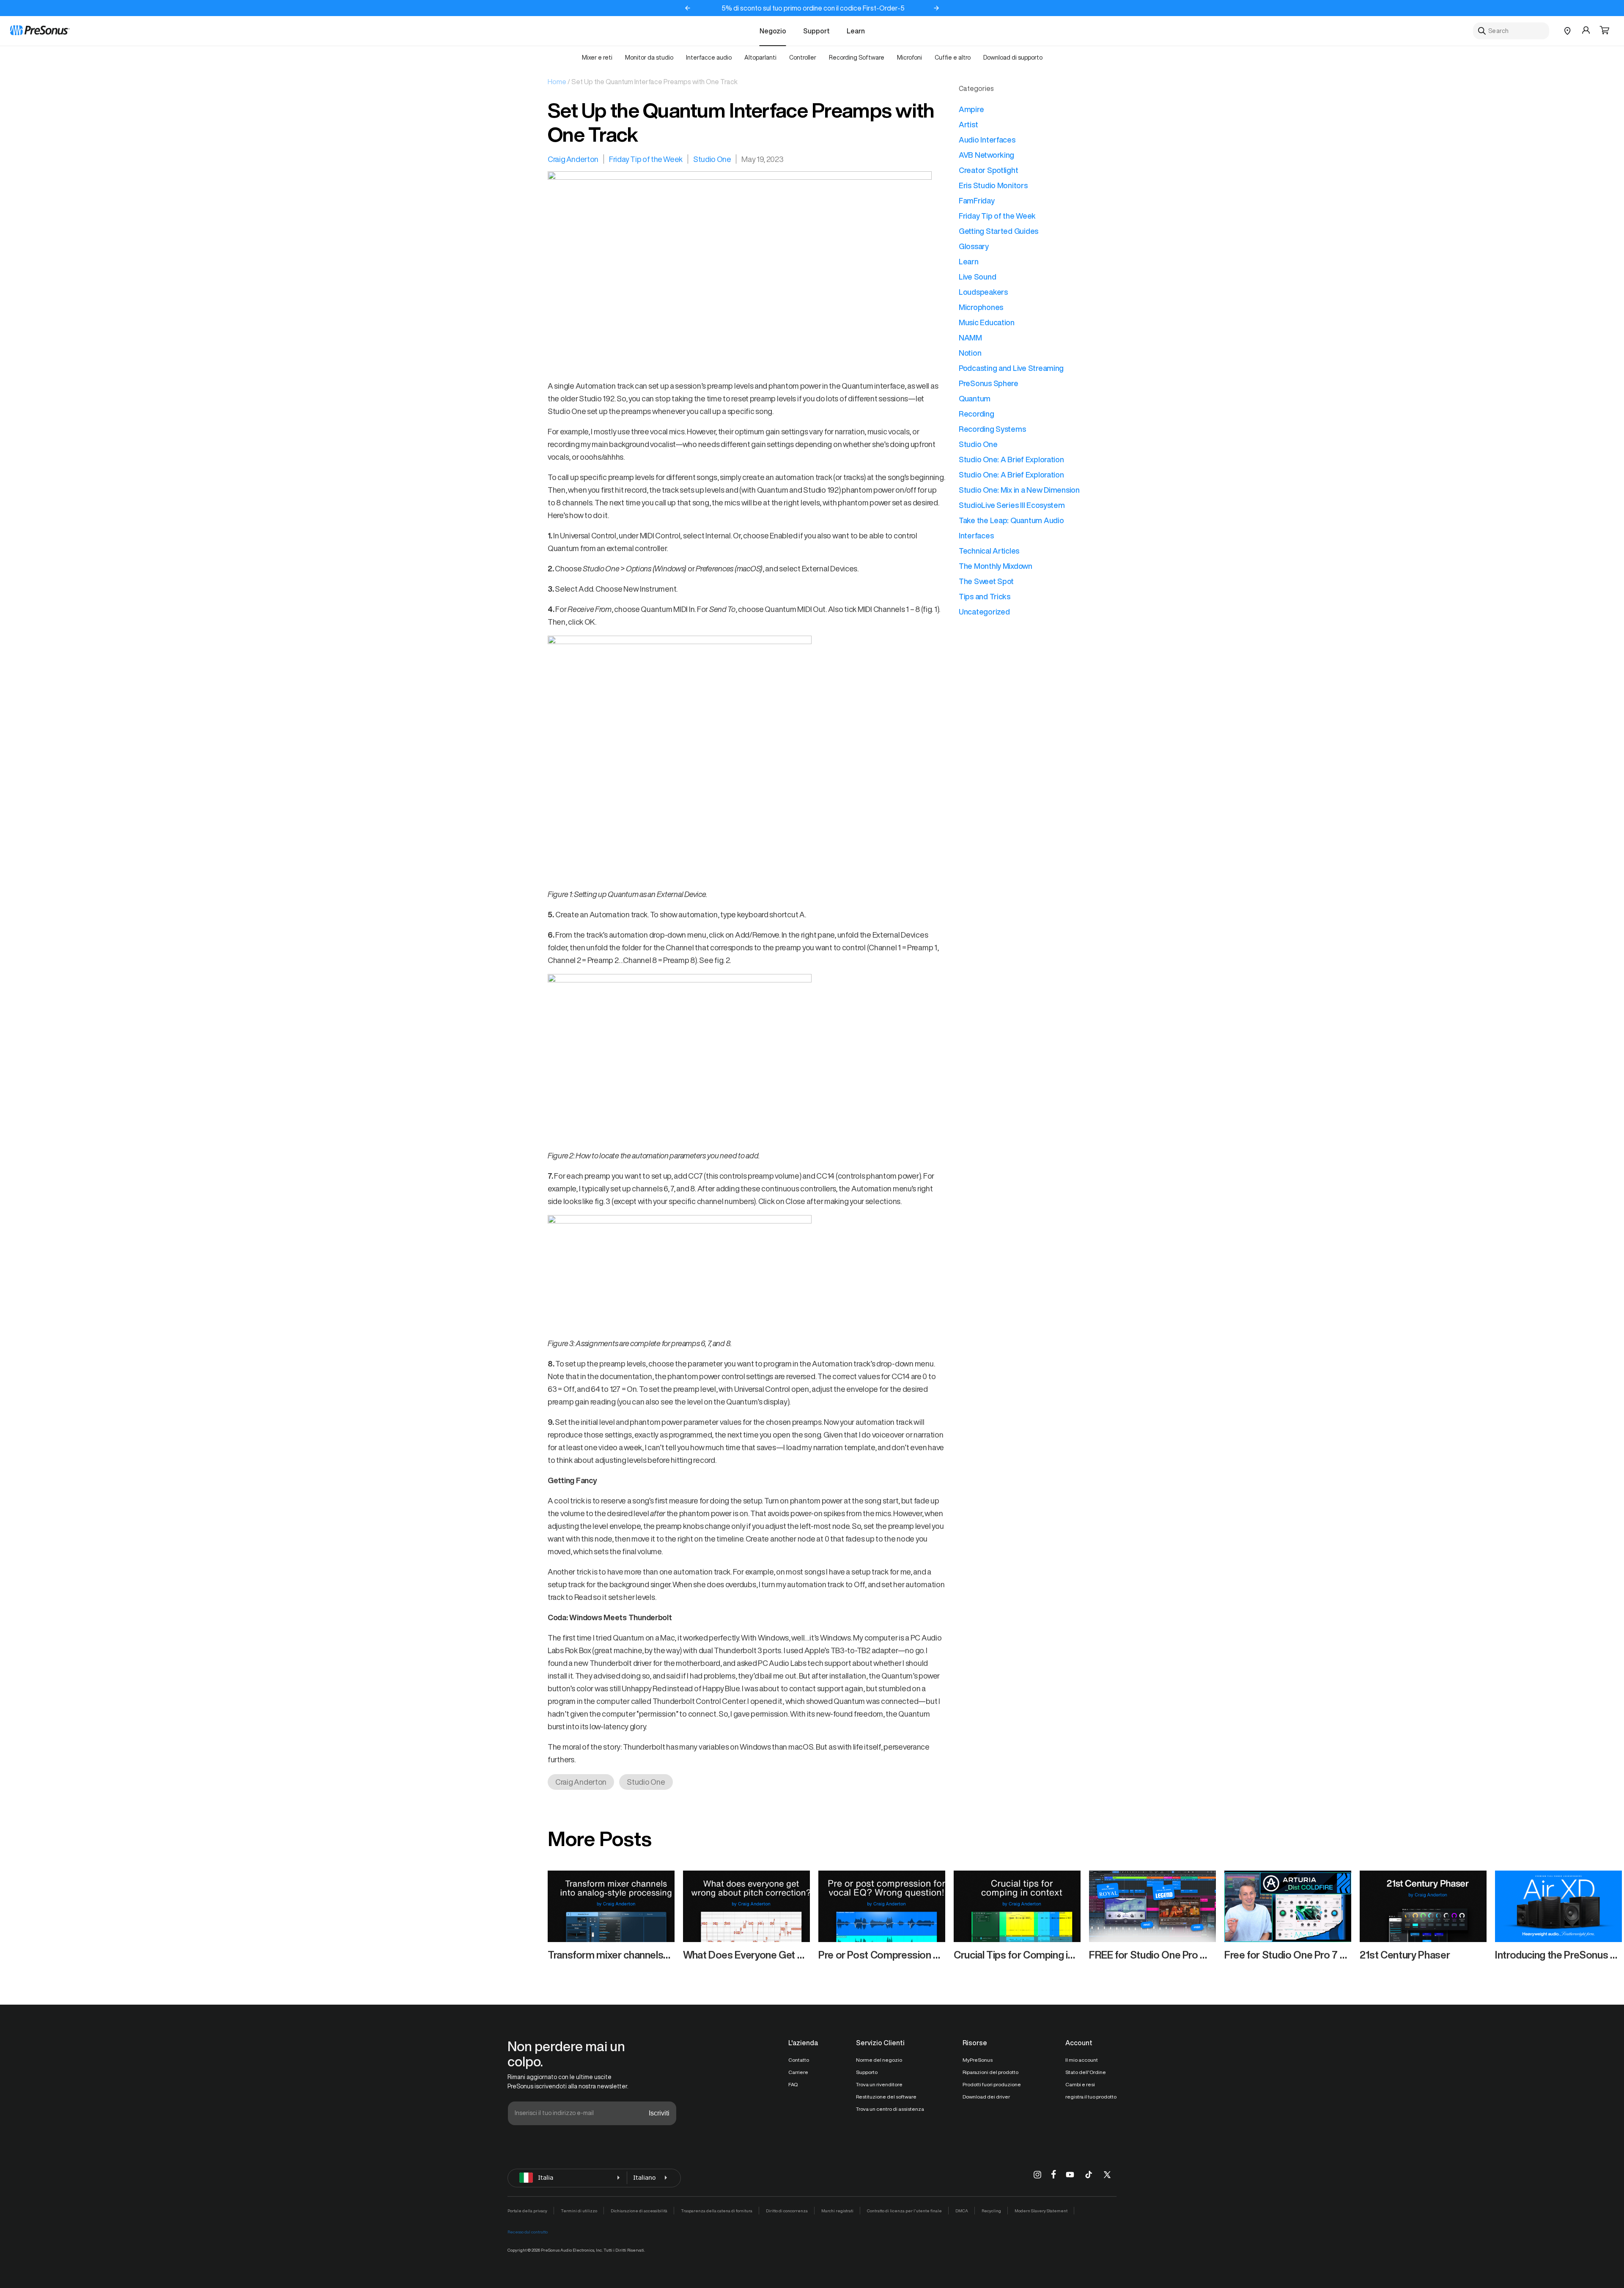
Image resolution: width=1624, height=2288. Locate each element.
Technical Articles (989, 551)
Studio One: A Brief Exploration (1011, 459)
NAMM (970, 337)
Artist (968, 124)
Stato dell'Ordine (1086, 2072)
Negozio (773, 31)
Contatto (799, 2060)
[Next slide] (936, 8)
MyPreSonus (978, 2060)
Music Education (987, 322)
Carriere (798, 2072)
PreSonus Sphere (989, 383)
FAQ (793, 2084)
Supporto (867, 2072)
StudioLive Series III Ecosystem (1012, 505)
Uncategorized (984, 612)
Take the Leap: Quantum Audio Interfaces (1011, 528)
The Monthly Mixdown (996, 566)
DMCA (962, 2211)
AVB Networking (986, 155)
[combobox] (1511, 31)
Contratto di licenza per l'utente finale (904, 2211)
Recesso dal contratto (528, 2232)
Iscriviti (659, 2113)
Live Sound (977, 277)
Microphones (981, 307)
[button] (1605, 31)
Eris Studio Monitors (993, 185)
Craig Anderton (573, 159)
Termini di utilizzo (579, 2211)
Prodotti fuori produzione (992, 2084)
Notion (970, 353)
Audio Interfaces (987, 140)
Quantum (975, 398)
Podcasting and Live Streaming (1011, 368)
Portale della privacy (527, 2211)
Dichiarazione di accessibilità (639, 2211)
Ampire (971, 109)
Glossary (974, 246)
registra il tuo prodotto (1091, 2097)
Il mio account (1082, 2060)
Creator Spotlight (988, 170)
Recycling (991, 2211)
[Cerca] (1482, 31)
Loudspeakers (983, 292)
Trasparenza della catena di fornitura (717, 2211)
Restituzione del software (886, 2097)
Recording (977, 414)
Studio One (712, 159)
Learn (856, 31)
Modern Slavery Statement (1041, 2211)
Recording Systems (992, 429)
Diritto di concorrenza (787, 2211)
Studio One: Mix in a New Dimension (1019, 490)
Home (557, 82)
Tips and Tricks (985, 596)
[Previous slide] (688, 8)
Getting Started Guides (999, 231)
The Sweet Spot (986, 581)
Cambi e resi (1080, 2084)
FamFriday (977, 200)
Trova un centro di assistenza (890, 2109)
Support (816, 31)
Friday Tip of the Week (646, 159)
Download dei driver (986, 2097)
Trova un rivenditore (879, 2084)
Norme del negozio (879, 2060)
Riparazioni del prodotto (990, 2072)
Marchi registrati (837, 2211)
